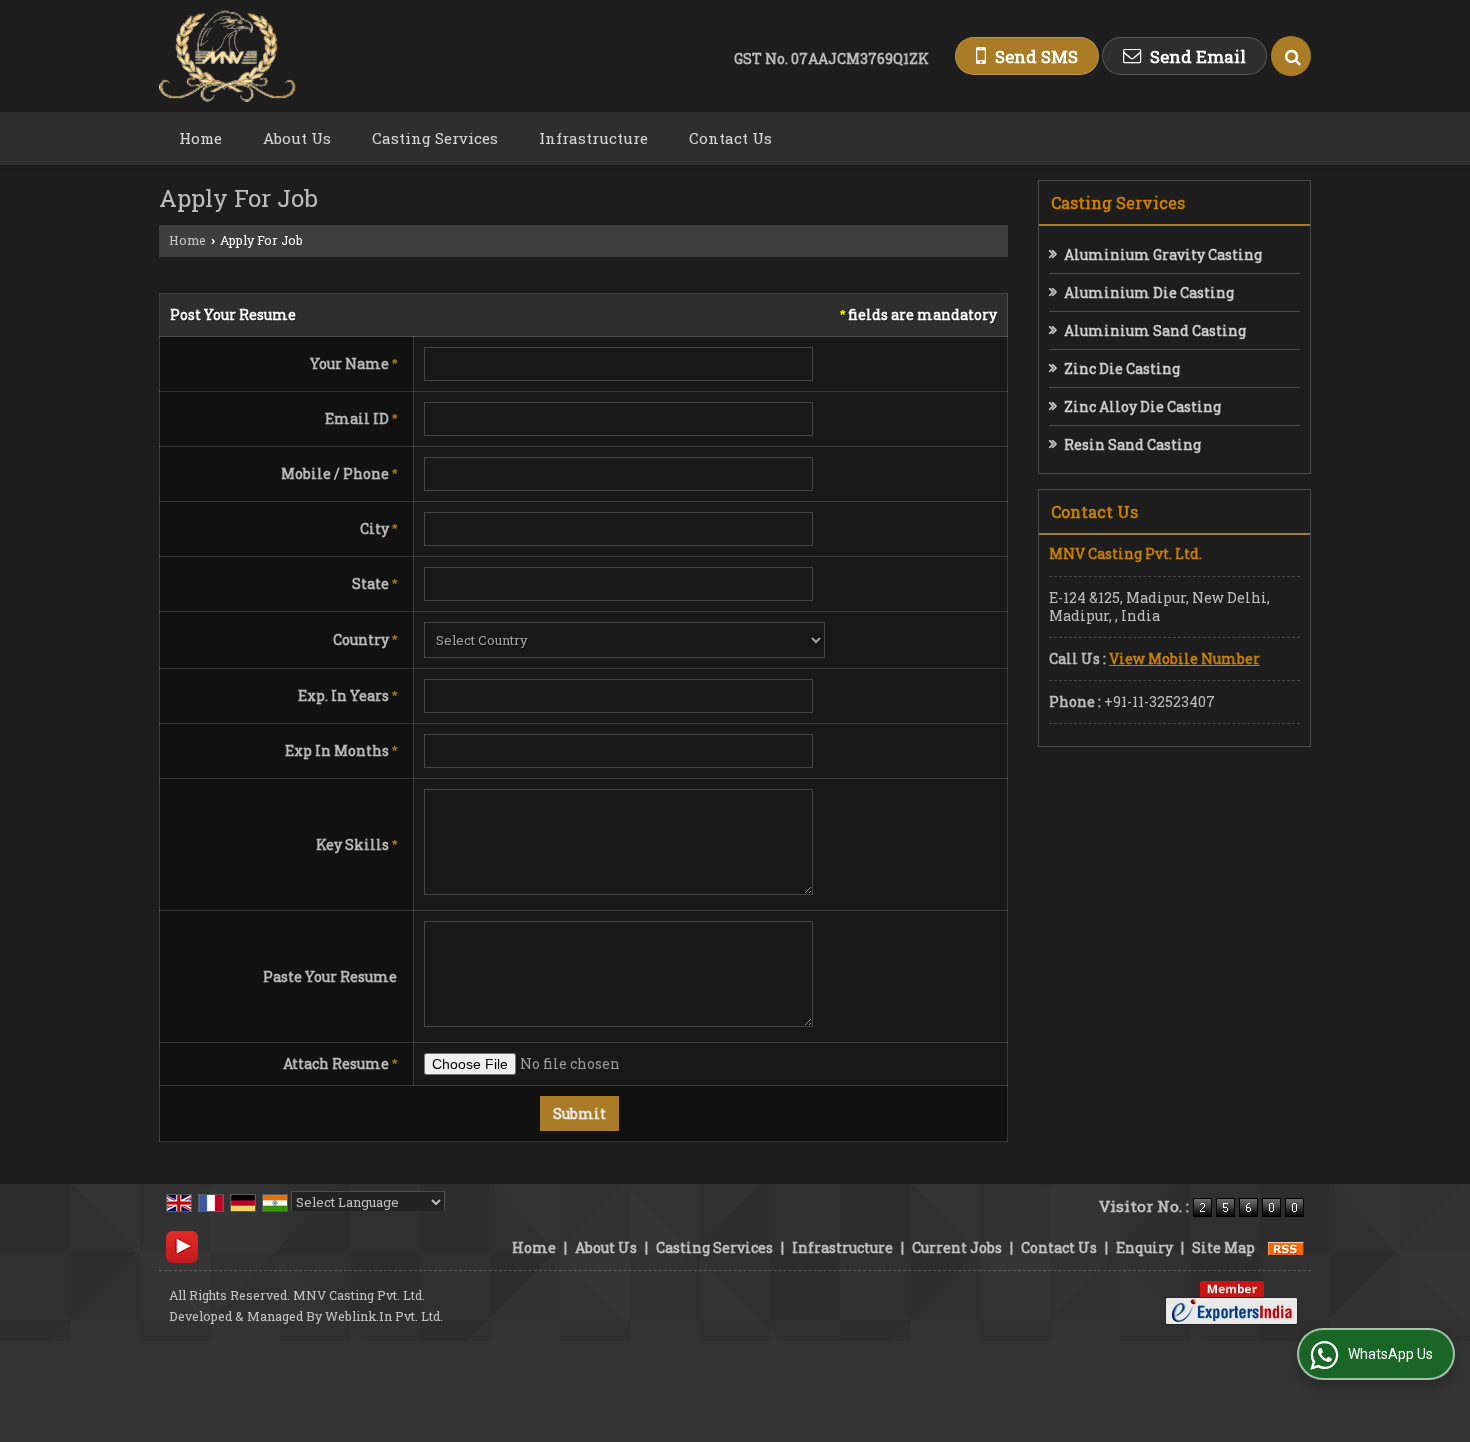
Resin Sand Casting (1132, 444)
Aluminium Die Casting (1149, 292)
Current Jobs (957, 1247)
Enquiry (1144, 1247)
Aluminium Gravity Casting (1163, 254)
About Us (297, 138)
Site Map (1223, 1247)
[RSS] (1286, 1247)
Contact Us (730, 138)
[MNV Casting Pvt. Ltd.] (227, 56)
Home (200, 138)
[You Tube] (182, 1245)
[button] (1184, 658)
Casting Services (435, 138)
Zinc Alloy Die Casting (1142, 406)
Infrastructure (593, 138)
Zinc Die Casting (1122, 368)
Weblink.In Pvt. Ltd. (384, 1316)
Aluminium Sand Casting (1155, 330)
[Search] (1291, 56)
